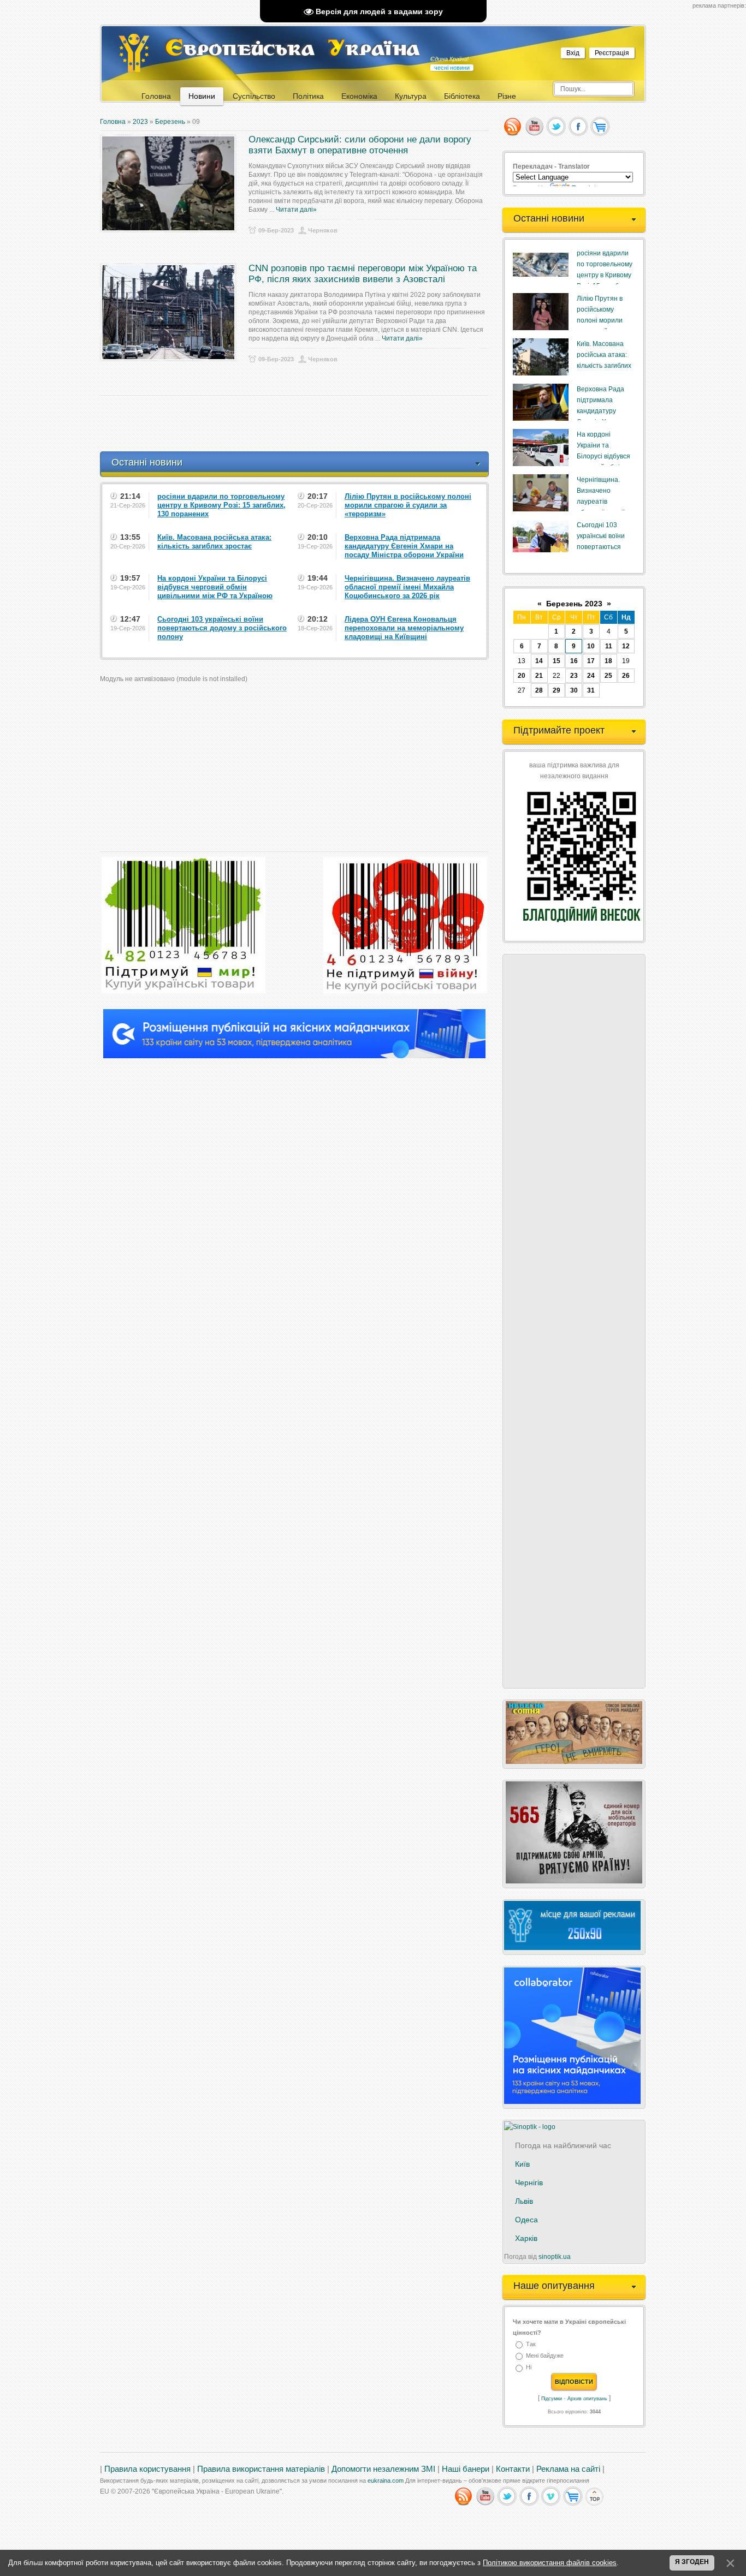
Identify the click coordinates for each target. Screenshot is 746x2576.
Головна (113, 122)
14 (539, 661)
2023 (140, 122)
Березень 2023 (574, 604)
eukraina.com (386, 2480)
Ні (529, 2368)
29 (556, 690)
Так (531, 2344)
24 (591, 676)
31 (591, 690)
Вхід (573, 53)
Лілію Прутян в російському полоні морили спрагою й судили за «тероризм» (604, 320)
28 (539, 690)
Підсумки (552, 2399)
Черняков (323, 230)
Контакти (513, 2469)
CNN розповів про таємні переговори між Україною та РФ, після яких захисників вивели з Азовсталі (363, 274)
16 (574, 661)
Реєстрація (612, 53)
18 (608, 661)
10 (591, 646)
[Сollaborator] (294, 1056)
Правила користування (147, 2469)
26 (626, 676)
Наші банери (466, 2469)
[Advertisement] (299, 424)
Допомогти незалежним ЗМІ (383, 2469)
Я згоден (692, 2562)
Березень (170, 122)
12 (626, 646)
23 (574, 676)
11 (609, 646)
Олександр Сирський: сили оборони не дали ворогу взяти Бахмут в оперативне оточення (360, 145)
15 (556, 661)
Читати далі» (296, 210)
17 (591, 661)
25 (608, 676)
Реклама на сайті (568, 2469)
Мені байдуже (545, 2356)
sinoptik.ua (555, 2257)
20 (522, 676)
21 (539, 676)
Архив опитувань (587, 2399)
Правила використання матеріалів (261, 2469)
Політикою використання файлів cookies (550, 2563)
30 (574, 690)
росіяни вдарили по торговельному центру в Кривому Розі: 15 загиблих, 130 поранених (605, 275)
